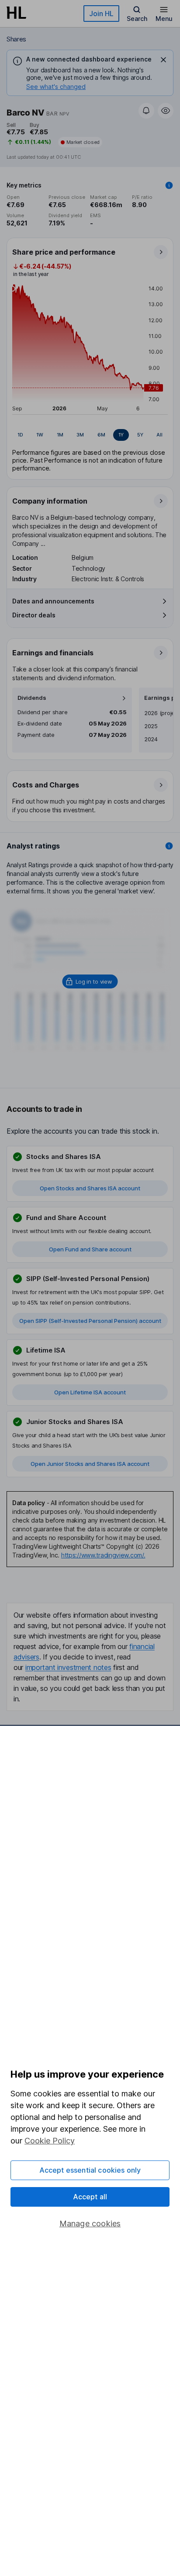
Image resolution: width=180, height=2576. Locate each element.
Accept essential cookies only (90, 2170)
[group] (90, 435)
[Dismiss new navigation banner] (163, 60)
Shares (16, 39)
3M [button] (80, 435)
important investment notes (68, 1667)
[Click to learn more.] (169, 185)
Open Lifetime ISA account (90, 1392)
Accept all (90, 2197)
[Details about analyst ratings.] (169, 846)
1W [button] (40, 435)
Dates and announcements (53, 601)
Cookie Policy (50, 2141)
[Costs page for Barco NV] (90, 797)
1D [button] (20, 435)
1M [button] (60, 435)
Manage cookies (90, 2223)
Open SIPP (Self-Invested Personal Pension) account (90, 1321)
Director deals (34, 615)
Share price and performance (64, 252)
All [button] (159, 435)
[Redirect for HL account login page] (90, 981)
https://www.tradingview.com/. (103, 1555)
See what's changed (56, 87)
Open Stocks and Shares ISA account (90, 1188)
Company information (50, 501)
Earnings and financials (53, 653)
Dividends (32, 698)
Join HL (101, 14)
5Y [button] (140, 435)
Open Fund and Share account (90, 1249)
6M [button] (101, 435)
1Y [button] (121, 435)
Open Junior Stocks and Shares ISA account (90, 1464)
